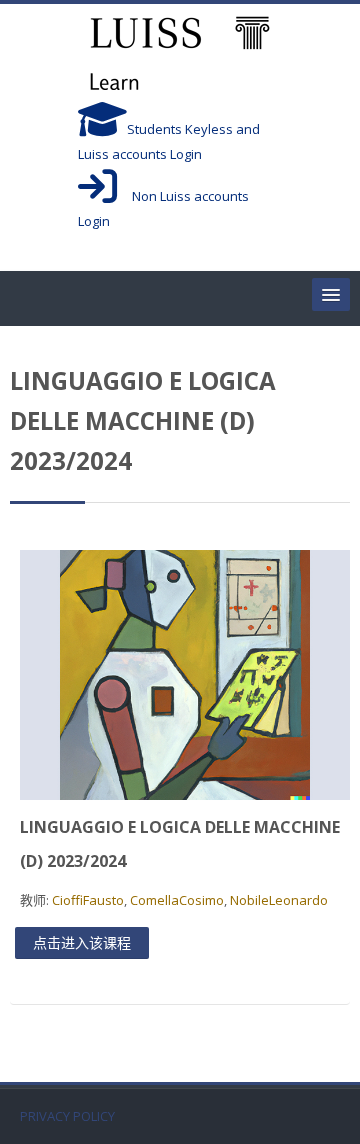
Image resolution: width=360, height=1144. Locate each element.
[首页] (180, 56)
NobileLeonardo (279, 900)
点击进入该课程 (82, 942)
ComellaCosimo (177, 900)
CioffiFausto (88, 900)
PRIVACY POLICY (67, 1116)
